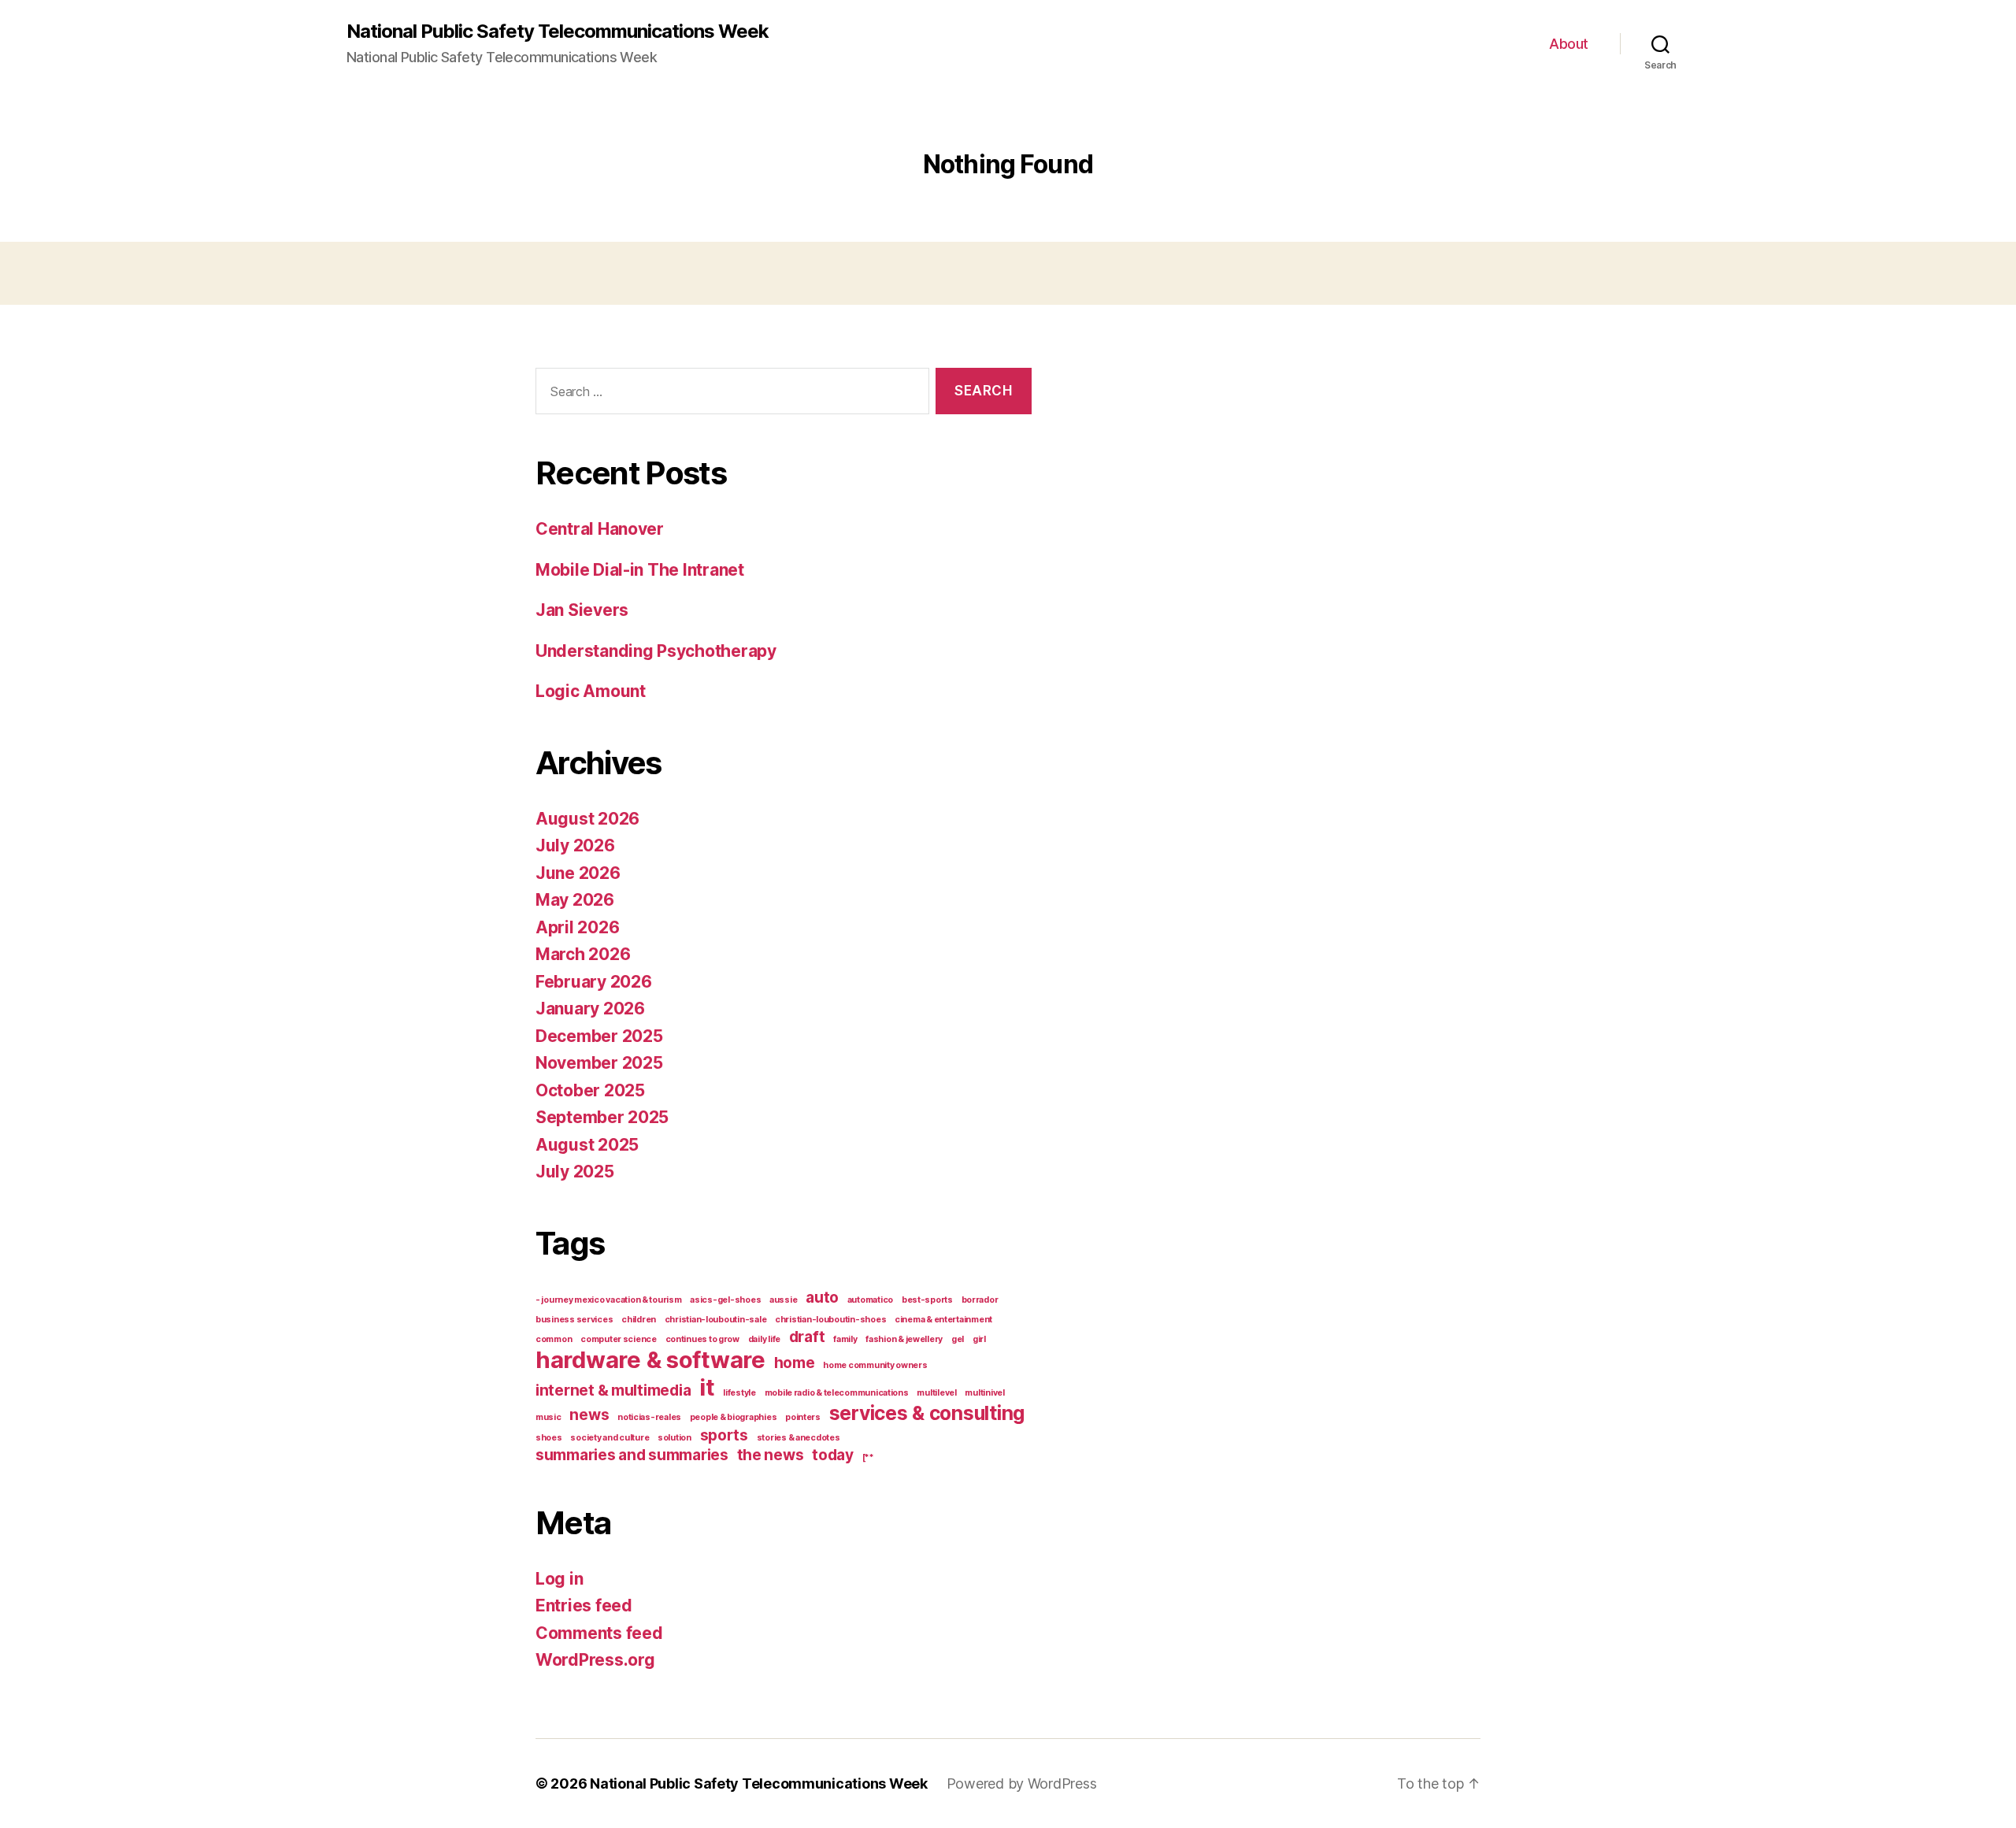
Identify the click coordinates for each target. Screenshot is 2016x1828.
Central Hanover (600, 529)
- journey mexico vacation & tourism (609, 1300)
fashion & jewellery (904, 1339)
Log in (559, 1579)
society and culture (610, 1438)
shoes (549, 1438)
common (554, 1339)
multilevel (936, 1393)
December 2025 (599, 1036)
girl (979, 1339)
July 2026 (575, 845)
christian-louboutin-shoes (830, 1320)
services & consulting (927, 1413)
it (707, 1387)
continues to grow (702, 1339)
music (548, 1417)
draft (807, 1337)
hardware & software (650, 1360)
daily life (764, 1339)
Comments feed (599, 1633)
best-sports (927, 1300)
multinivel (984, 1393)
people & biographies (734, 1417)
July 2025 (575, 1172)
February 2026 (594, 982)
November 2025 (599, 1063)
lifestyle (739, 1393)
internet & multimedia (613, 1390)
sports (724, 1435)
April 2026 (577, 927)
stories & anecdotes (799, 1438)
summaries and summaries (632, 1455)
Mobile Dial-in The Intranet (640, 570)
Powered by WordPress (1022, 1784)
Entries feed (584, 1606)
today (833, 1455)
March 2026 (583, 954)
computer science (619, 1339)
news (589, 1415)
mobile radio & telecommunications (837, 1393)
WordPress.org (595, 1660)
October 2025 (590, 1090)
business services (574, 1320)
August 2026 (587, 819)
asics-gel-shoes (725, 1300)
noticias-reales (649, 1417)
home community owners (875, 1365)
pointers (803, 1417)
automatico (870, 1300)
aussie (783, 1300)
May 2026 (575, 900)
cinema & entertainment (943, 1320)
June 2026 (578, 873)
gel (958, 1339)
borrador (980, 1300)
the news (771, 1455)
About (1569, 44)
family (845, 1339)
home (795, 1363)
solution (674, 1438)
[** (868, 1457)
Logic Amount (591, 691)
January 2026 (590, 1009)
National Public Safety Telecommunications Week (558, 32)
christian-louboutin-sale (716, 1320)
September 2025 (602, 1117)
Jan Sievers (582, 610)
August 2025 (587, 1145)
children (639, 1320)
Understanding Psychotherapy (656, 651)
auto (822, 1298)
